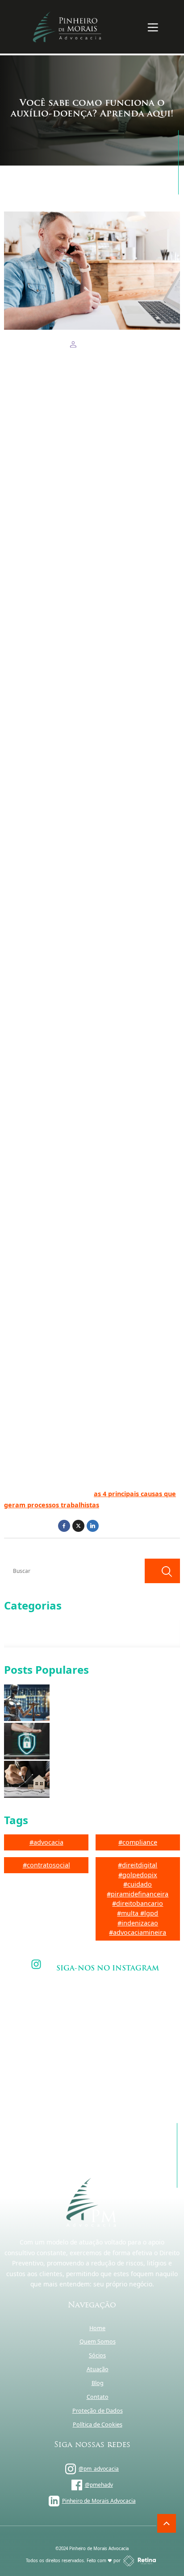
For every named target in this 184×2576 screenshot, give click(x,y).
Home (97, 2328)
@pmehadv (99, 2485)
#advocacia (46, 1842)
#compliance (138, 1842)
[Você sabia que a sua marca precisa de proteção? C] (50, 2013)
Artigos (23, 1624)
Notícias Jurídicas (34, 1637)
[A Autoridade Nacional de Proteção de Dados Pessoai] (134, 2013)
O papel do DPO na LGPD (86, 1741)
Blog (98, 2383)
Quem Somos (98, 2342)
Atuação (98, 2369)
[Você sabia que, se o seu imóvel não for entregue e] (134, 2063)
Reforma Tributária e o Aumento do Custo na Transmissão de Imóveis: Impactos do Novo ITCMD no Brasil (110, 1779)
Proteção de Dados (98, 2411)
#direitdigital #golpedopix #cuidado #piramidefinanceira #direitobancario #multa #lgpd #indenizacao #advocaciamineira (138, 1899)
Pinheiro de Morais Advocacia (99, 2501)
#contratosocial (46, 1865)
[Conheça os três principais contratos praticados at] (50, 2063)
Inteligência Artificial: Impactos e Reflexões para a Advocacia (117, 1703)
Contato (98, 2397)
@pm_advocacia (99, 2469)
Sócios (97, 2355)
